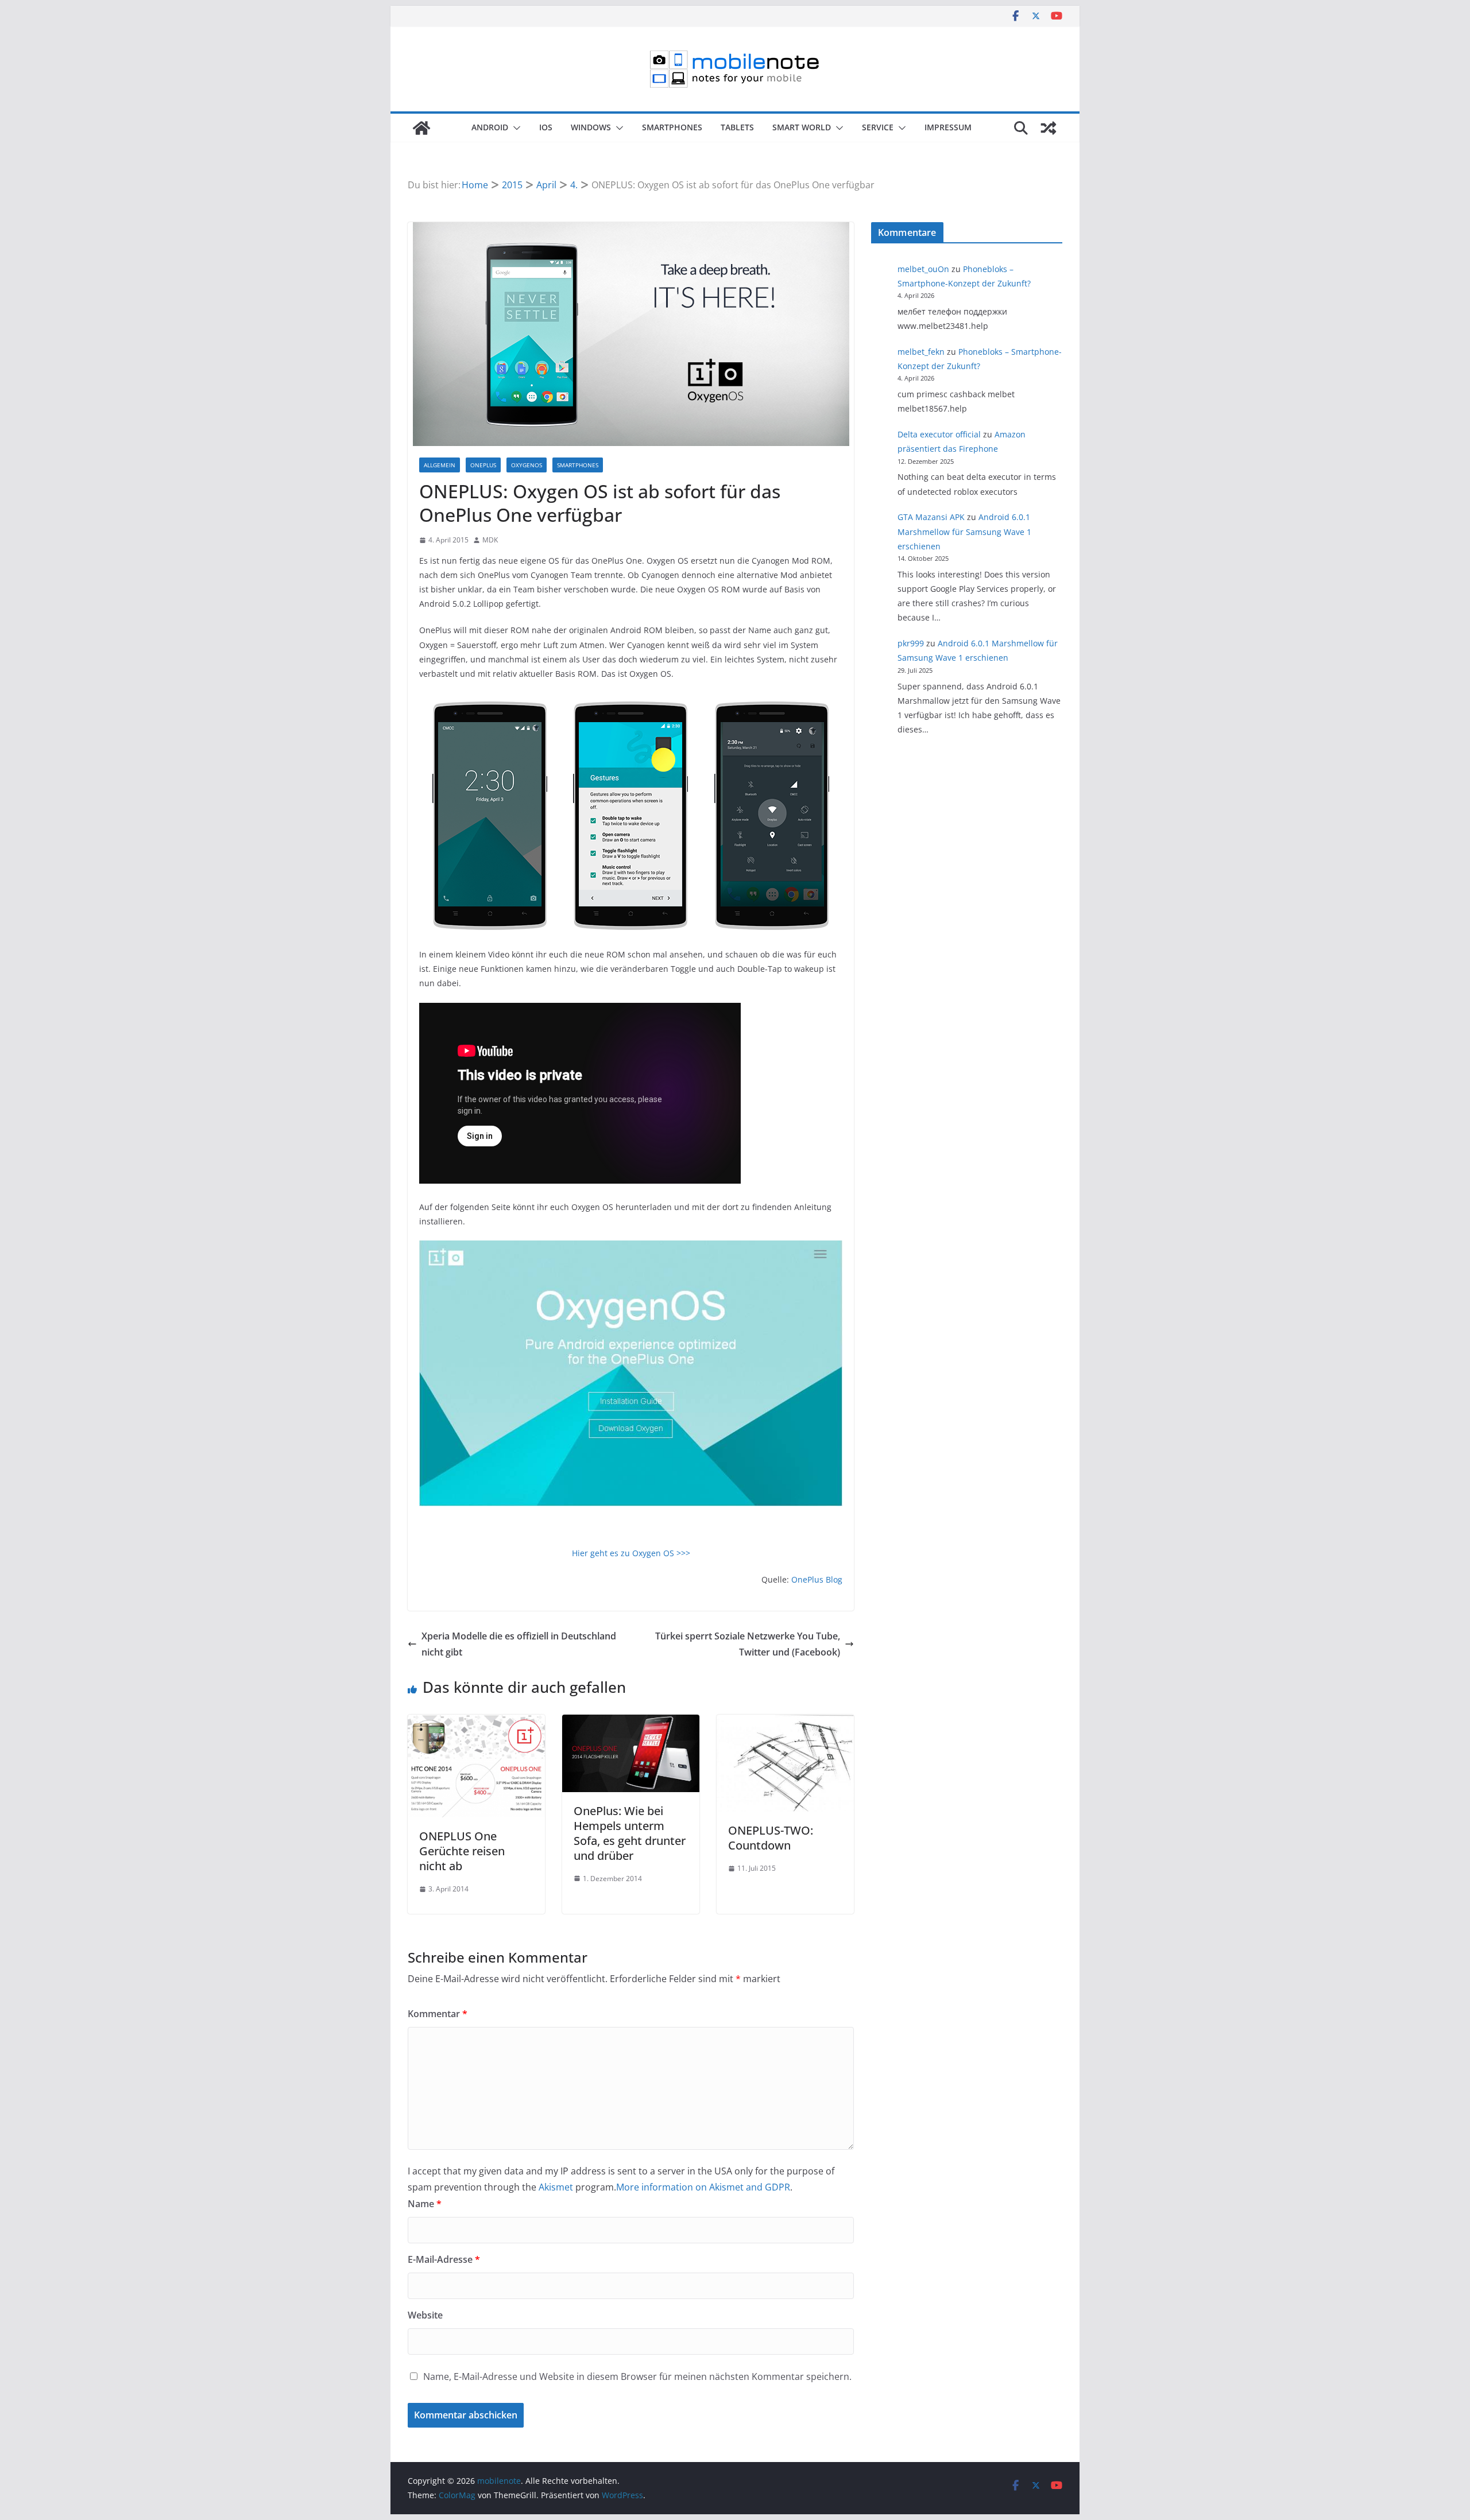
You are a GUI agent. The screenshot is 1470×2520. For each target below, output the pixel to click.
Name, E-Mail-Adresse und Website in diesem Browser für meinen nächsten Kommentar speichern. (637, 2376)
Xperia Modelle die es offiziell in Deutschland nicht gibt (519, 1644)
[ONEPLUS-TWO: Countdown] (785, 1723)
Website (425, 2315)
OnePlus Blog (817, 1579)
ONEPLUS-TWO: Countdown (771, 1838)
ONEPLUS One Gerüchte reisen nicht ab (462, 1851)
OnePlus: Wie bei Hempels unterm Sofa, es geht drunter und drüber (630, 1833)
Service (878, 127)
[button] (514, 128)
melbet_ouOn (923, 269)
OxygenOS (527, 465)
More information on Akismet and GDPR (703, 2187)
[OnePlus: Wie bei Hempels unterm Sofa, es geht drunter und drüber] (631, 1723)
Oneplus (483, 465)
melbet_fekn (921, 352)
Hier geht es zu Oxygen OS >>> (631, 1553)
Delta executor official (939, 434)
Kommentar (438, 2014)
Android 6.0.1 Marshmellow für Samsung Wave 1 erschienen (964, 531)
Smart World (802, 127)
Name (425, 2204)
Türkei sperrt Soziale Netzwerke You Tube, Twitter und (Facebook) (748, 1644)
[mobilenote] (421, 128)
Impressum (948, 127)
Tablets (737, 127)
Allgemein (440, 465)
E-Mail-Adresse (444, 2259)
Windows (591, 127)
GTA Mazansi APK (931, 517)
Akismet (556, 2187)
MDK (490, 540)
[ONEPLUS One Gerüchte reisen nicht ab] (476, 1723)
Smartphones (672, 127)
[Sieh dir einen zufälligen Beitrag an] (1049, 128)
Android (490, 127)
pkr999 (911, 643)
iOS (546, 127)
